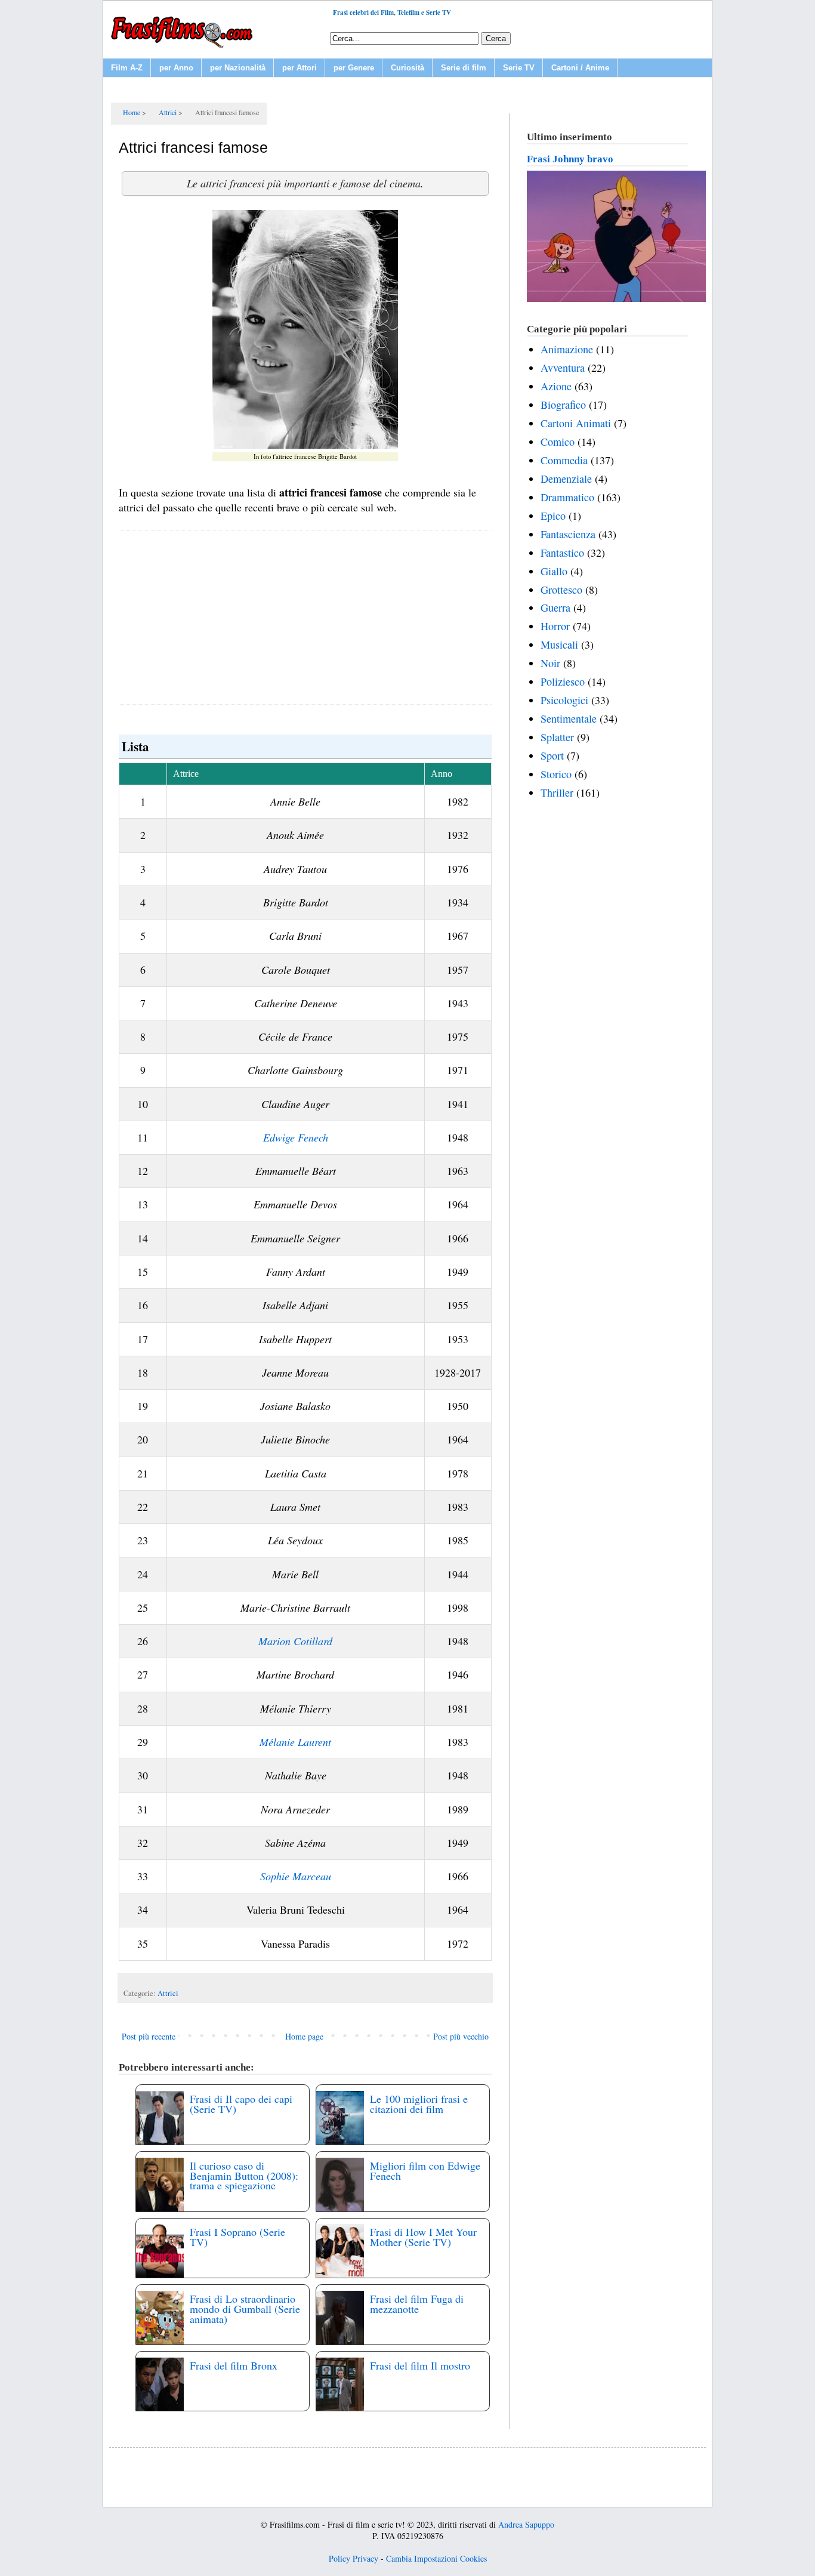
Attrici (168, 1993)
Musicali (559, 644)
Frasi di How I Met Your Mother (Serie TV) (423, 2237)
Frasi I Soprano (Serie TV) (237, 2237)
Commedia (564, 460)
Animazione (567, 349)
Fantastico (562, 553)
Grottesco (561, 590)
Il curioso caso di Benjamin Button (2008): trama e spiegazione (244, 2176)
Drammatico (567, 497)
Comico (558, 442)
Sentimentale (569, 718)
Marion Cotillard (295, 1641)
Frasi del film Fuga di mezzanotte (417, 2304)
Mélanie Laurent (295, 1742)
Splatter (557, 737)
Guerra (555, 607)
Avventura (563, 368)
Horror (555, 626)
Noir (550, 663)
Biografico (563, 405)
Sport (552, 755)
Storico (556, 774)
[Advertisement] (305, 618)
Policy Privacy (354, 2558)
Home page (304, 2036)
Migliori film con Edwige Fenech (425, 2171)
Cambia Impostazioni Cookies (436, 2558)
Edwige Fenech (296, 1137)
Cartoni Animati (576, 423)
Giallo (554, 571)
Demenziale (566, 479)
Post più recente (149, 2036)
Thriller (557, 792)
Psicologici (564, 700)
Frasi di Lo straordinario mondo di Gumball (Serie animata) (245, 2309)
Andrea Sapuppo (526, 2524)
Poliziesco (563, 681)
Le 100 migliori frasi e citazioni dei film (419, 2104)
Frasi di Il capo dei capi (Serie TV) (241, 2104)
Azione (556, 386)
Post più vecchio (461, 2036)
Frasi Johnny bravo (570, 159)
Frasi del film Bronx (234, 2365)
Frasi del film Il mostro (420, 2365)
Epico (553, 516)
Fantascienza (568, 534)
